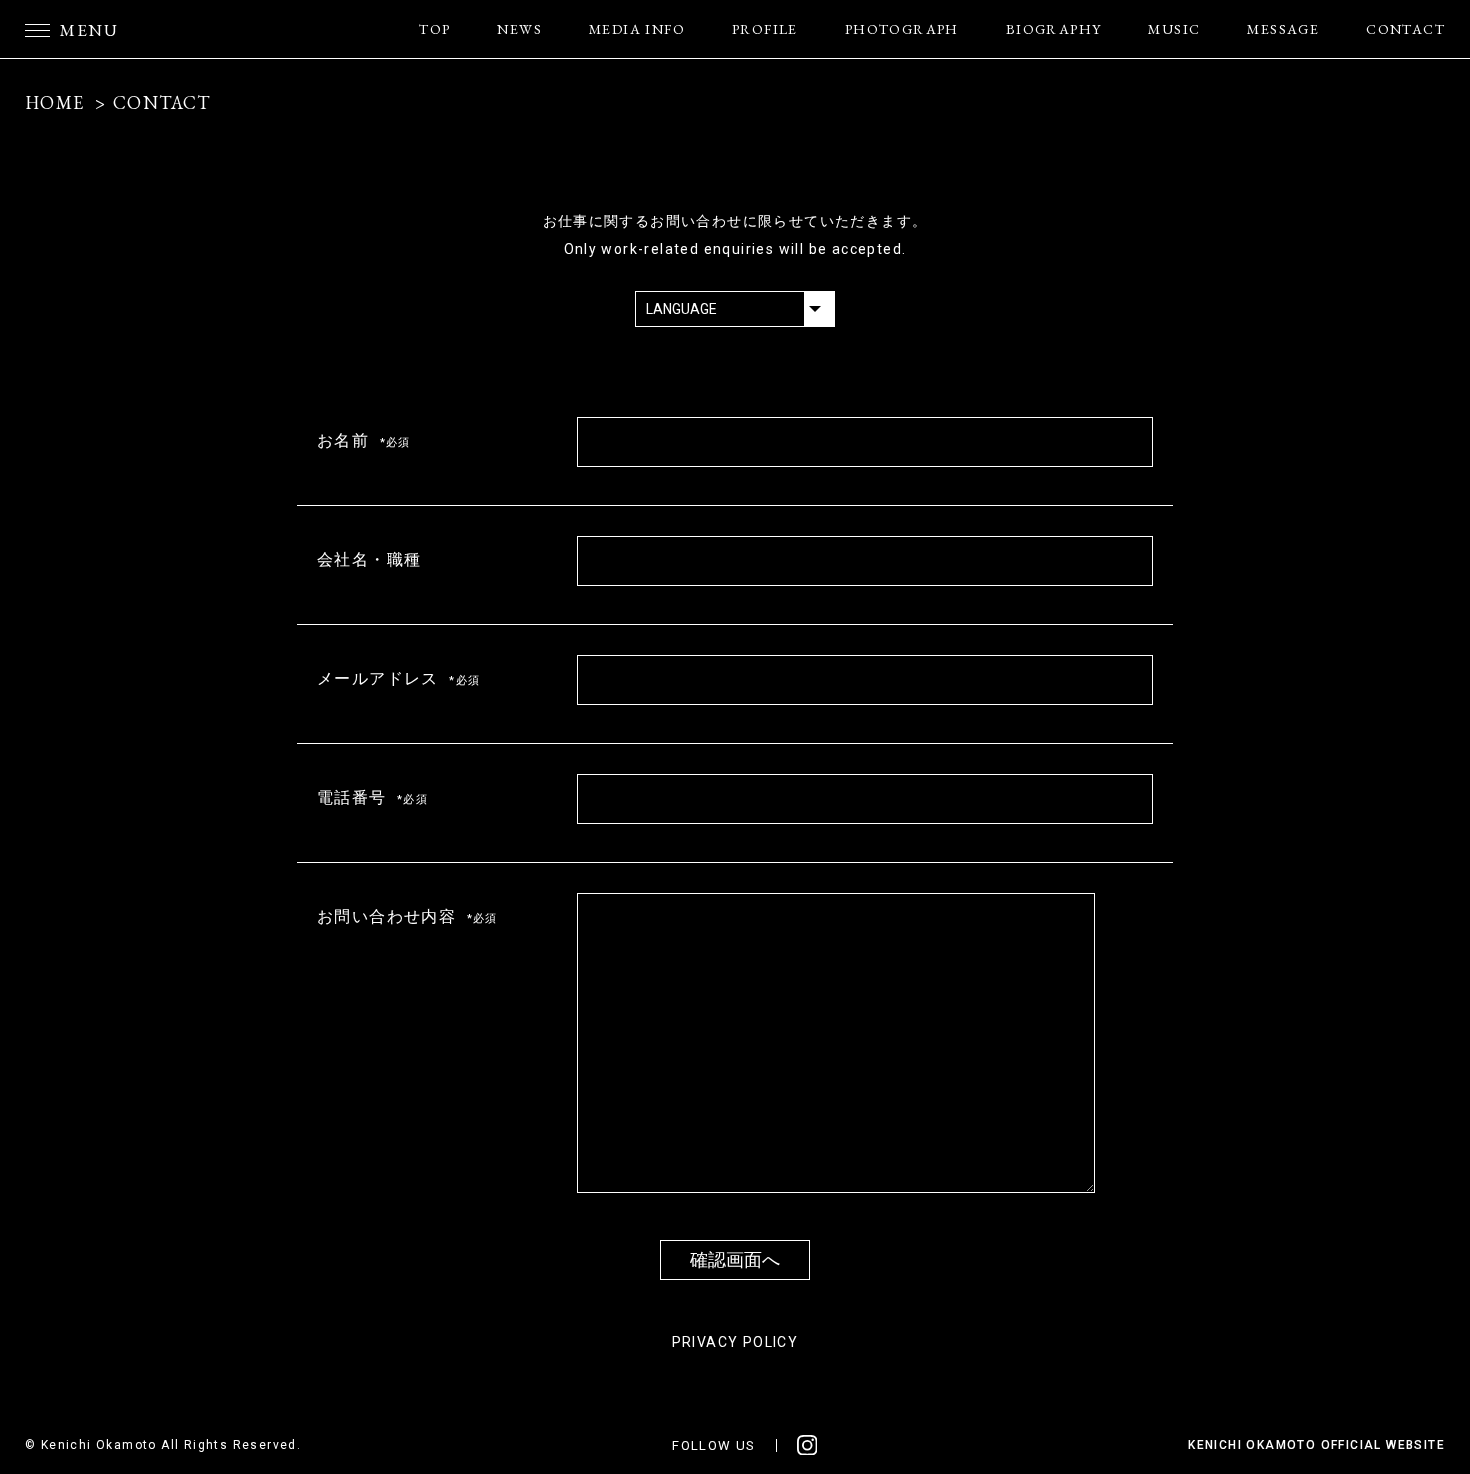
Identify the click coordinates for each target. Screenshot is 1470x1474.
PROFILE (765, 29)
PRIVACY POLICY (735, 1342)
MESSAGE (1283, 29)
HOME (55, 102)
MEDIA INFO (637, 29)
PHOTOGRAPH (902, 29)
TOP (434, 29)
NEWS (519, 29)
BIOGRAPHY (1054, 29)
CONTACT (1405, 29)
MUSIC (1174, 29)
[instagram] (807, 1445)
